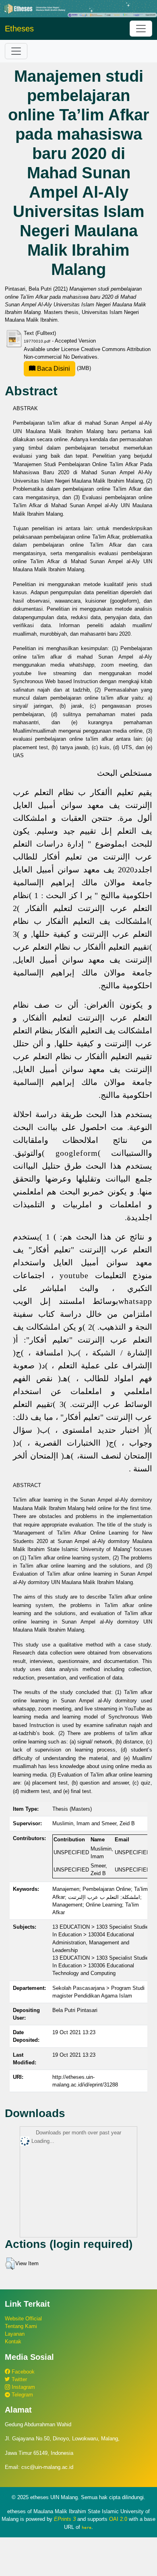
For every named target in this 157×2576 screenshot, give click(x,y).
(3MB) (63, 368)
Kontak (13, 2342)
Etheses (19, 29)
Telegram (22, 2395)
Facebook (22, 2372)
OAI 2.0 (118, 2519)
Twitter (19, 2379)
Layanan (15, 2334)
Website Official (23, 2319)
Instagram (23, 2387)
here (87, 2527)
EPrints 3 (65, 2519)
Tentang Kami (21, 2326)
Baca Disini (53, 369)
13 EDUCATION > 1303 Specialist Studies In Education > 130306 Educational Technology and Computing (102, 1966)
